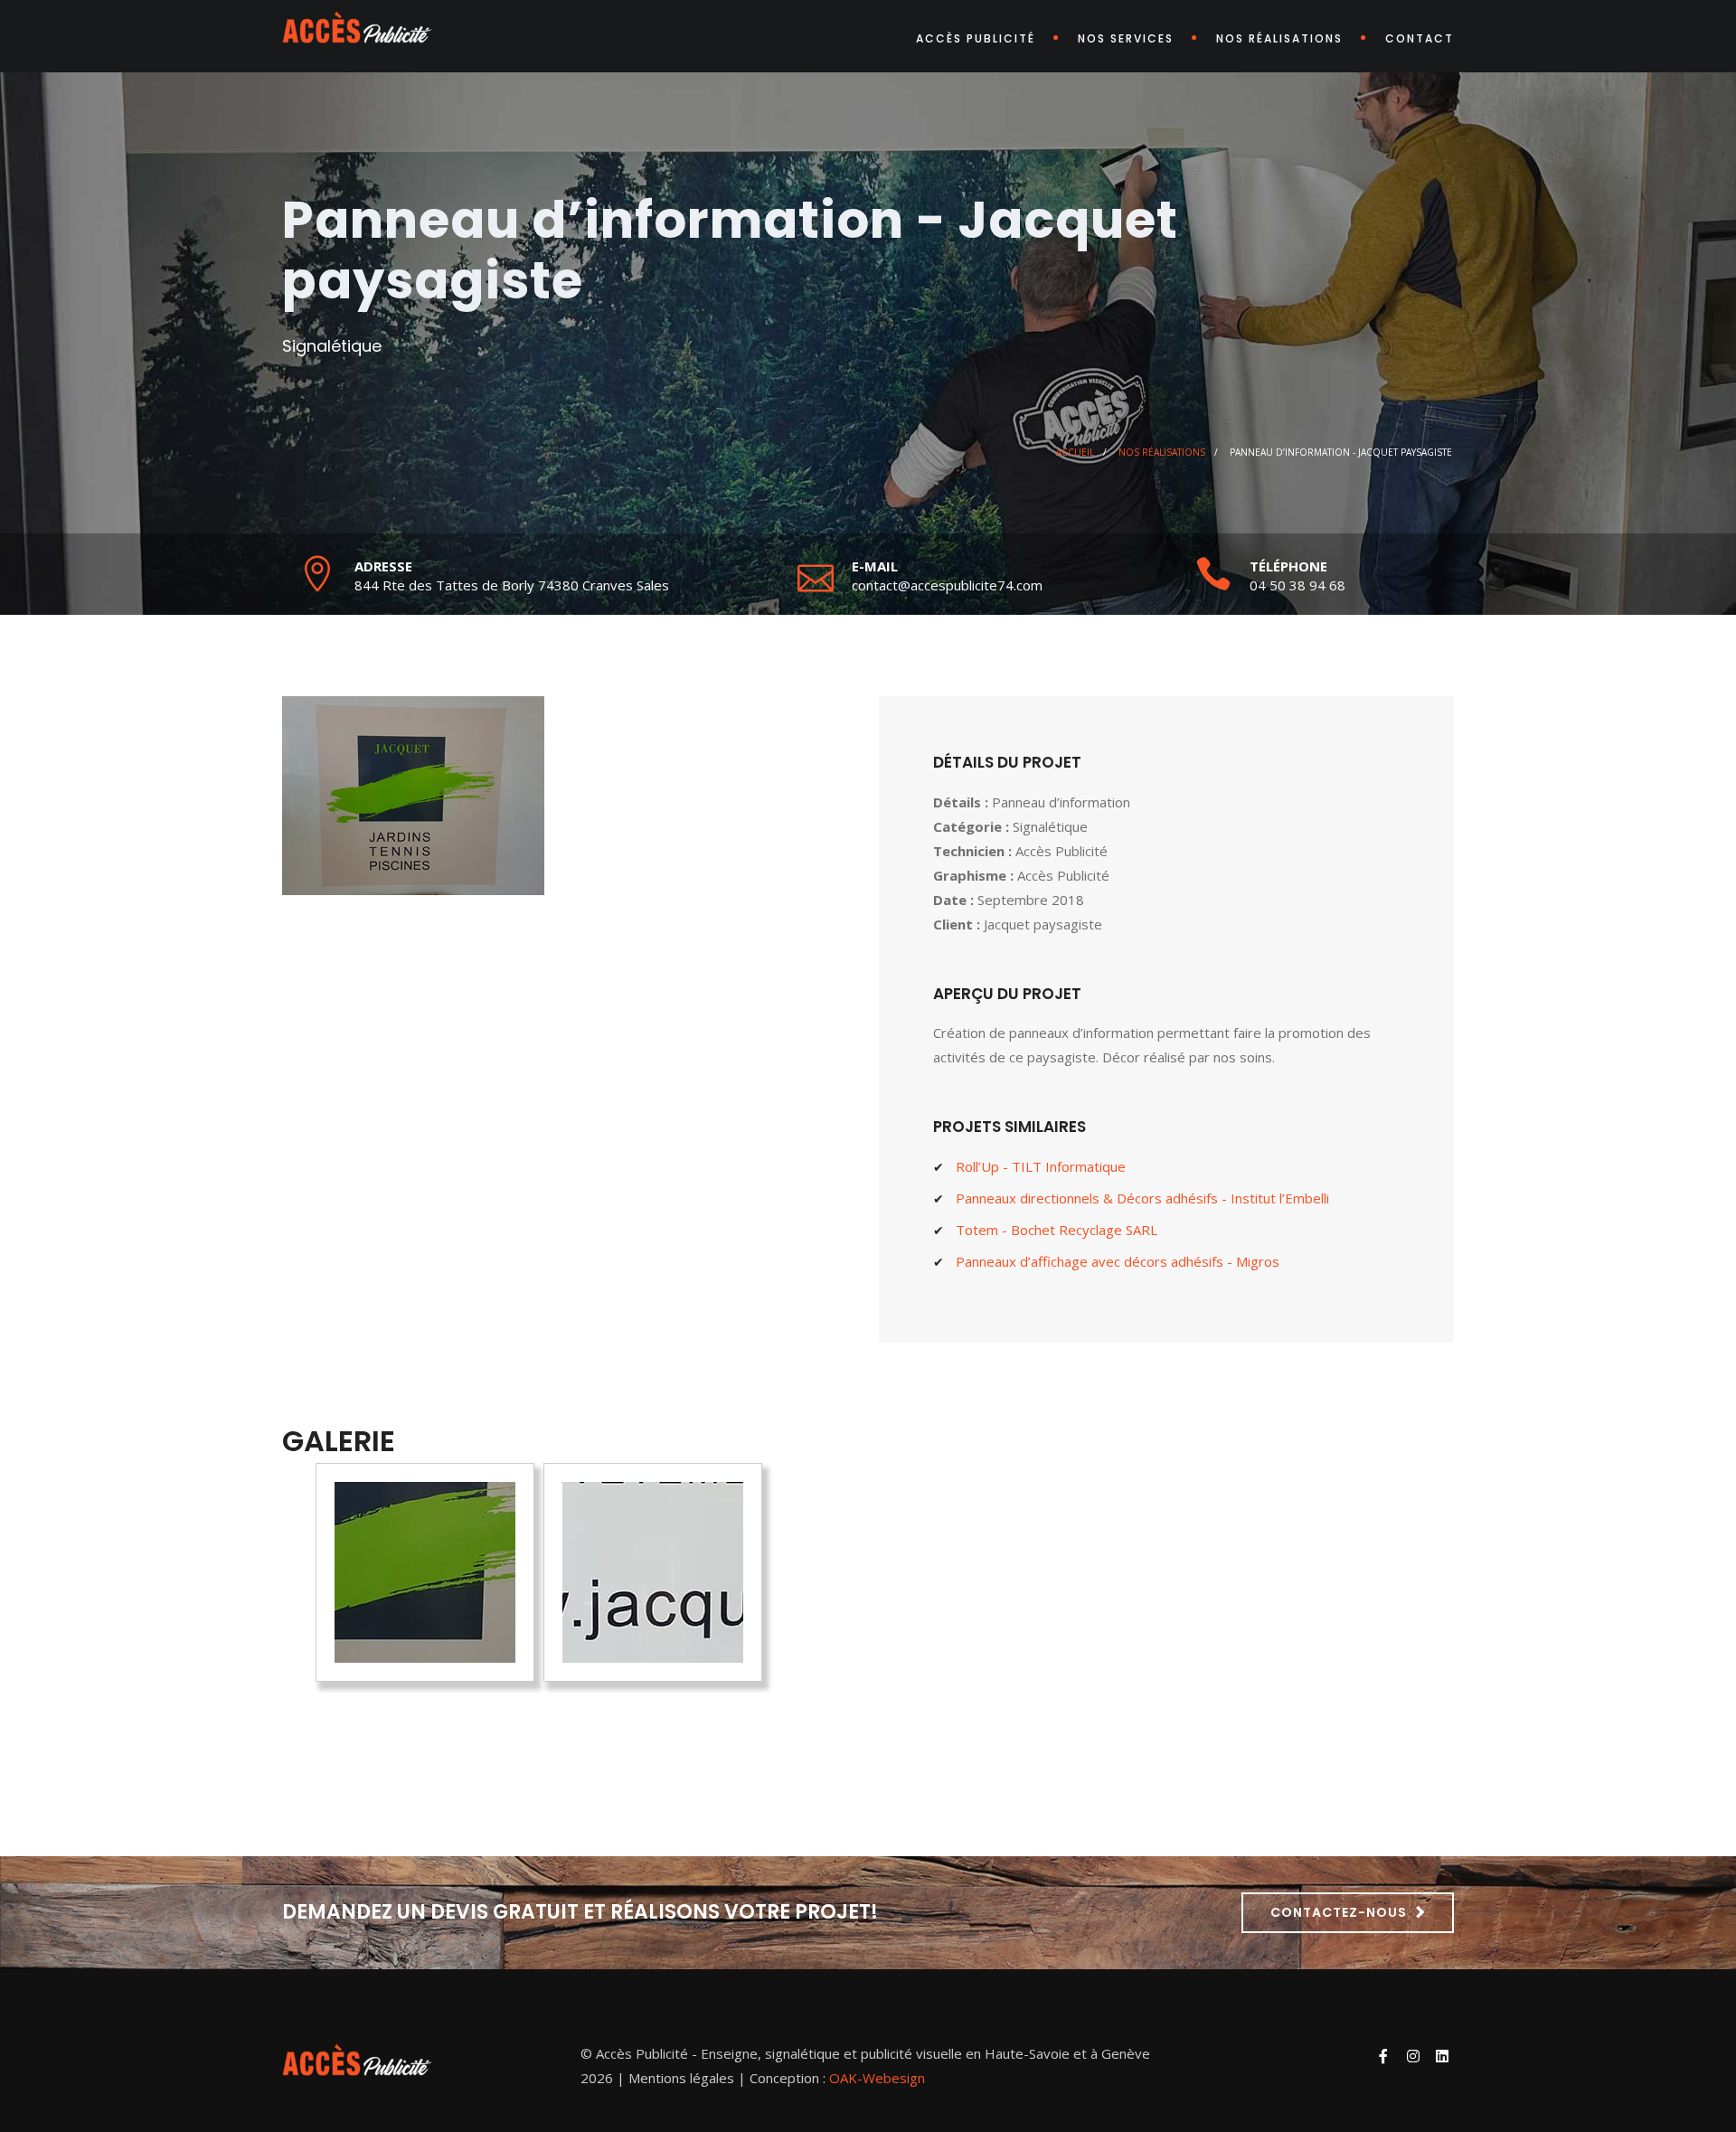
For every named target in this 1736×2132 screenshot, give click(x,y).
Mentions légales (681, 2078)
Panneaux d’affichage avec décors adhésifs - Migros (1118, 1261)
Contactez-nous (1339, 1912)
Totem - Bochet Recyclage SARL (1057, 1230)
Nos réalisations (1279, 38)
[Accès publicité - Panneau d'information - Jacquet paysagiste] (425, 1572)
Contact (1420, 38)
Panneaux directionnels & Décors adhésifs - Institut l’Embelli (1142, 1198)
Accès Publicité (976, 38)
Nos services (1126, 38)
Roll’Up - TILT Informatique (1041, 1166)
